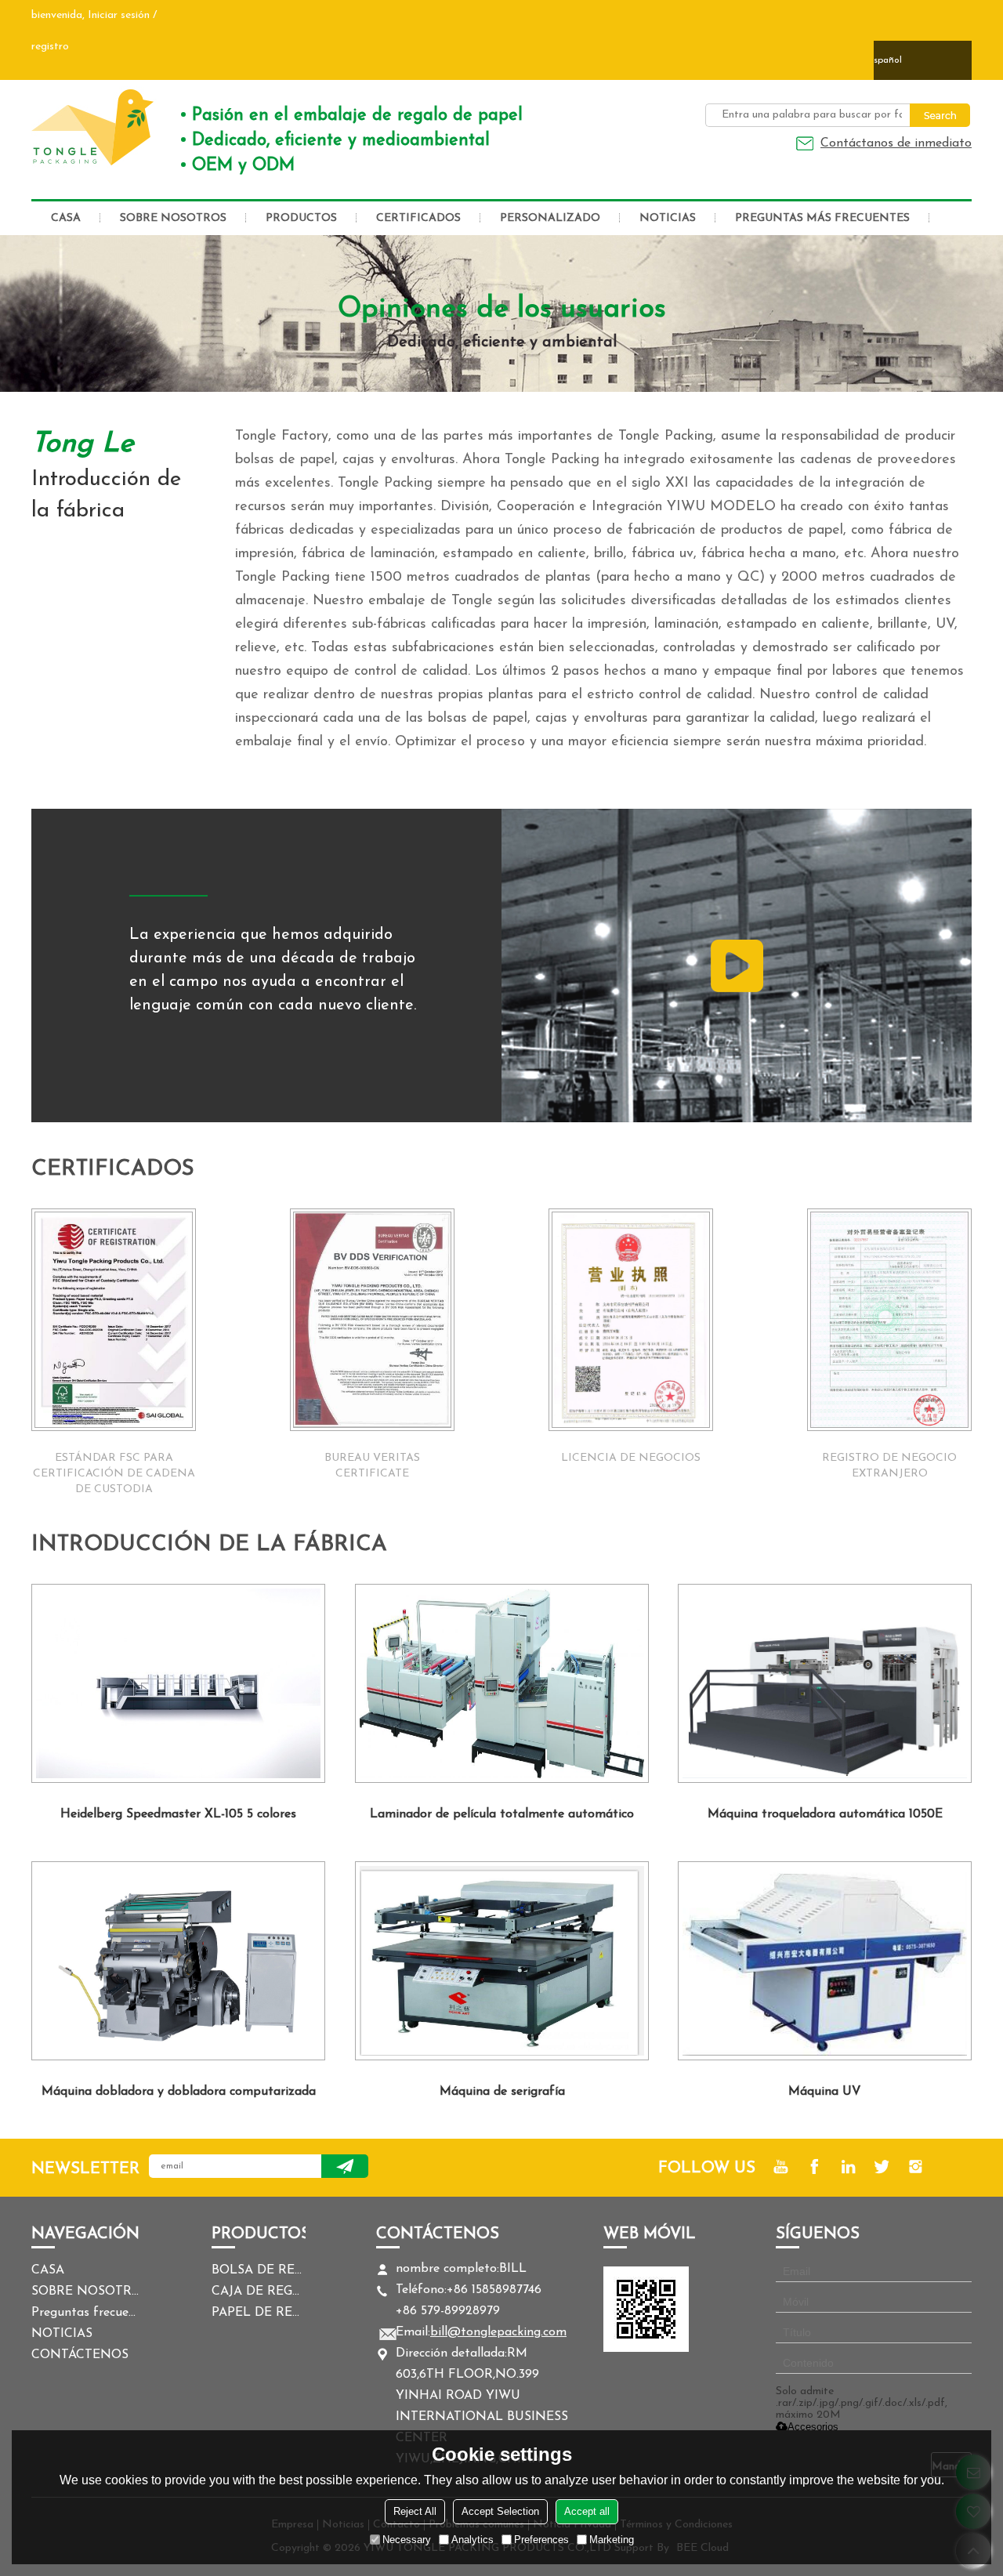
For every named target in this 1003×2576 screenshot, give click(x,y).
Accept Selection (500, 2511)
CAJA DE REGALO (259, 2292)
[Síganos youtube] (781, 2167)
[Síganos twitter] (882, 2167)
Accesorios (813, 2427)
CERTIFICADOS (418, 218)
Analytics (473, 2540)
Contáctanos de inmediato (896, 143)
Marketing (612, 2540)
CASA (66, 218)
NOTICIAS (668, 218)
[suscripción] (345, 2166)
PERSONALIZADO (550, 218)
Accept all (587, 2511)
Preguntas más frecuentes (822, 218)
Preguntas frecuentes (86, 2313)
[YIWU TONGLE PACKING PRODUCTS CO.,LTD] (94, 127)
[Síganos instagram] (916, 2167)
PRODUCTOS (301, 218)
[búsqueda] (940, 115)
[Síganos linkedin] (848, 2167)
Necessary (407, 2540)
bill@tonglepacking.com (498, 2332)
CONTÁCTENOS (80, 2355)
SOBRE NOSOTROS (173, 218)
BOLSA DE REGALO (259, 2270)
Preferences (541, 2540)
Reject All (415, 2511)
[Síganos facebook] (815, 2167)
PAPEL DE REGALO (259, 2313)
